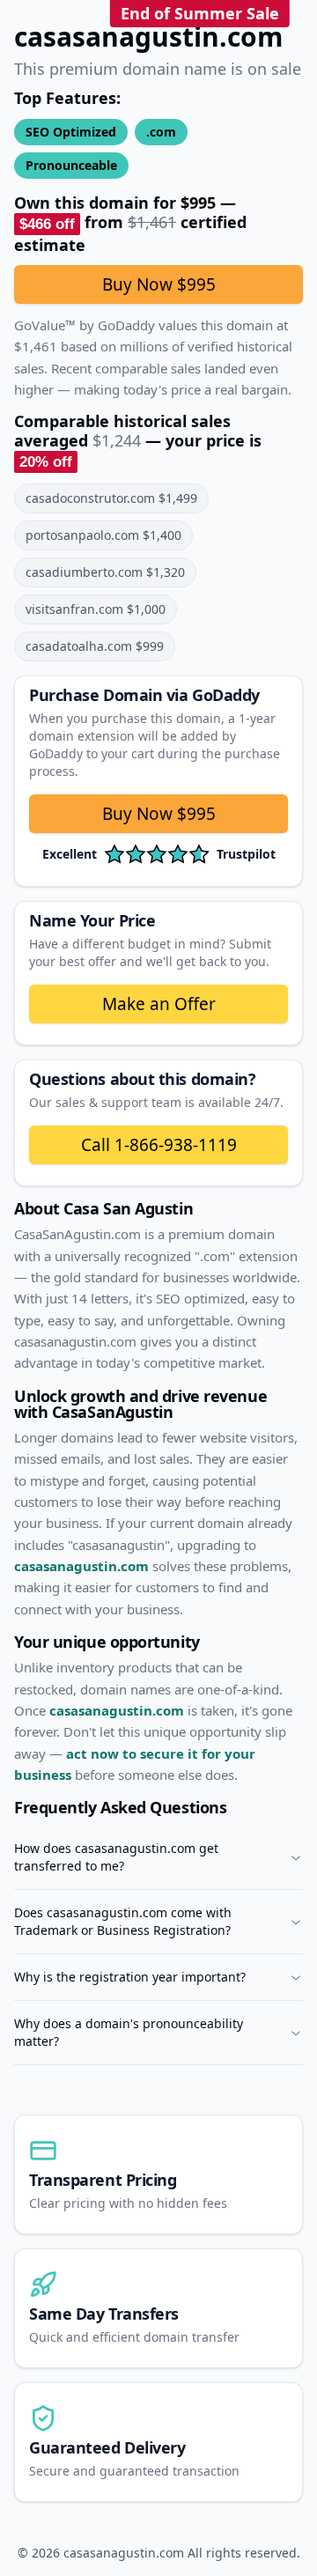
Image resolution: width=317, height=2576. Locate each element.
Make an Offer (159, 1004)
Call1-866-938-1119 (159, 1145)
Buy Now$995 (159, 814)
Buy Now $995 (159, 284)
